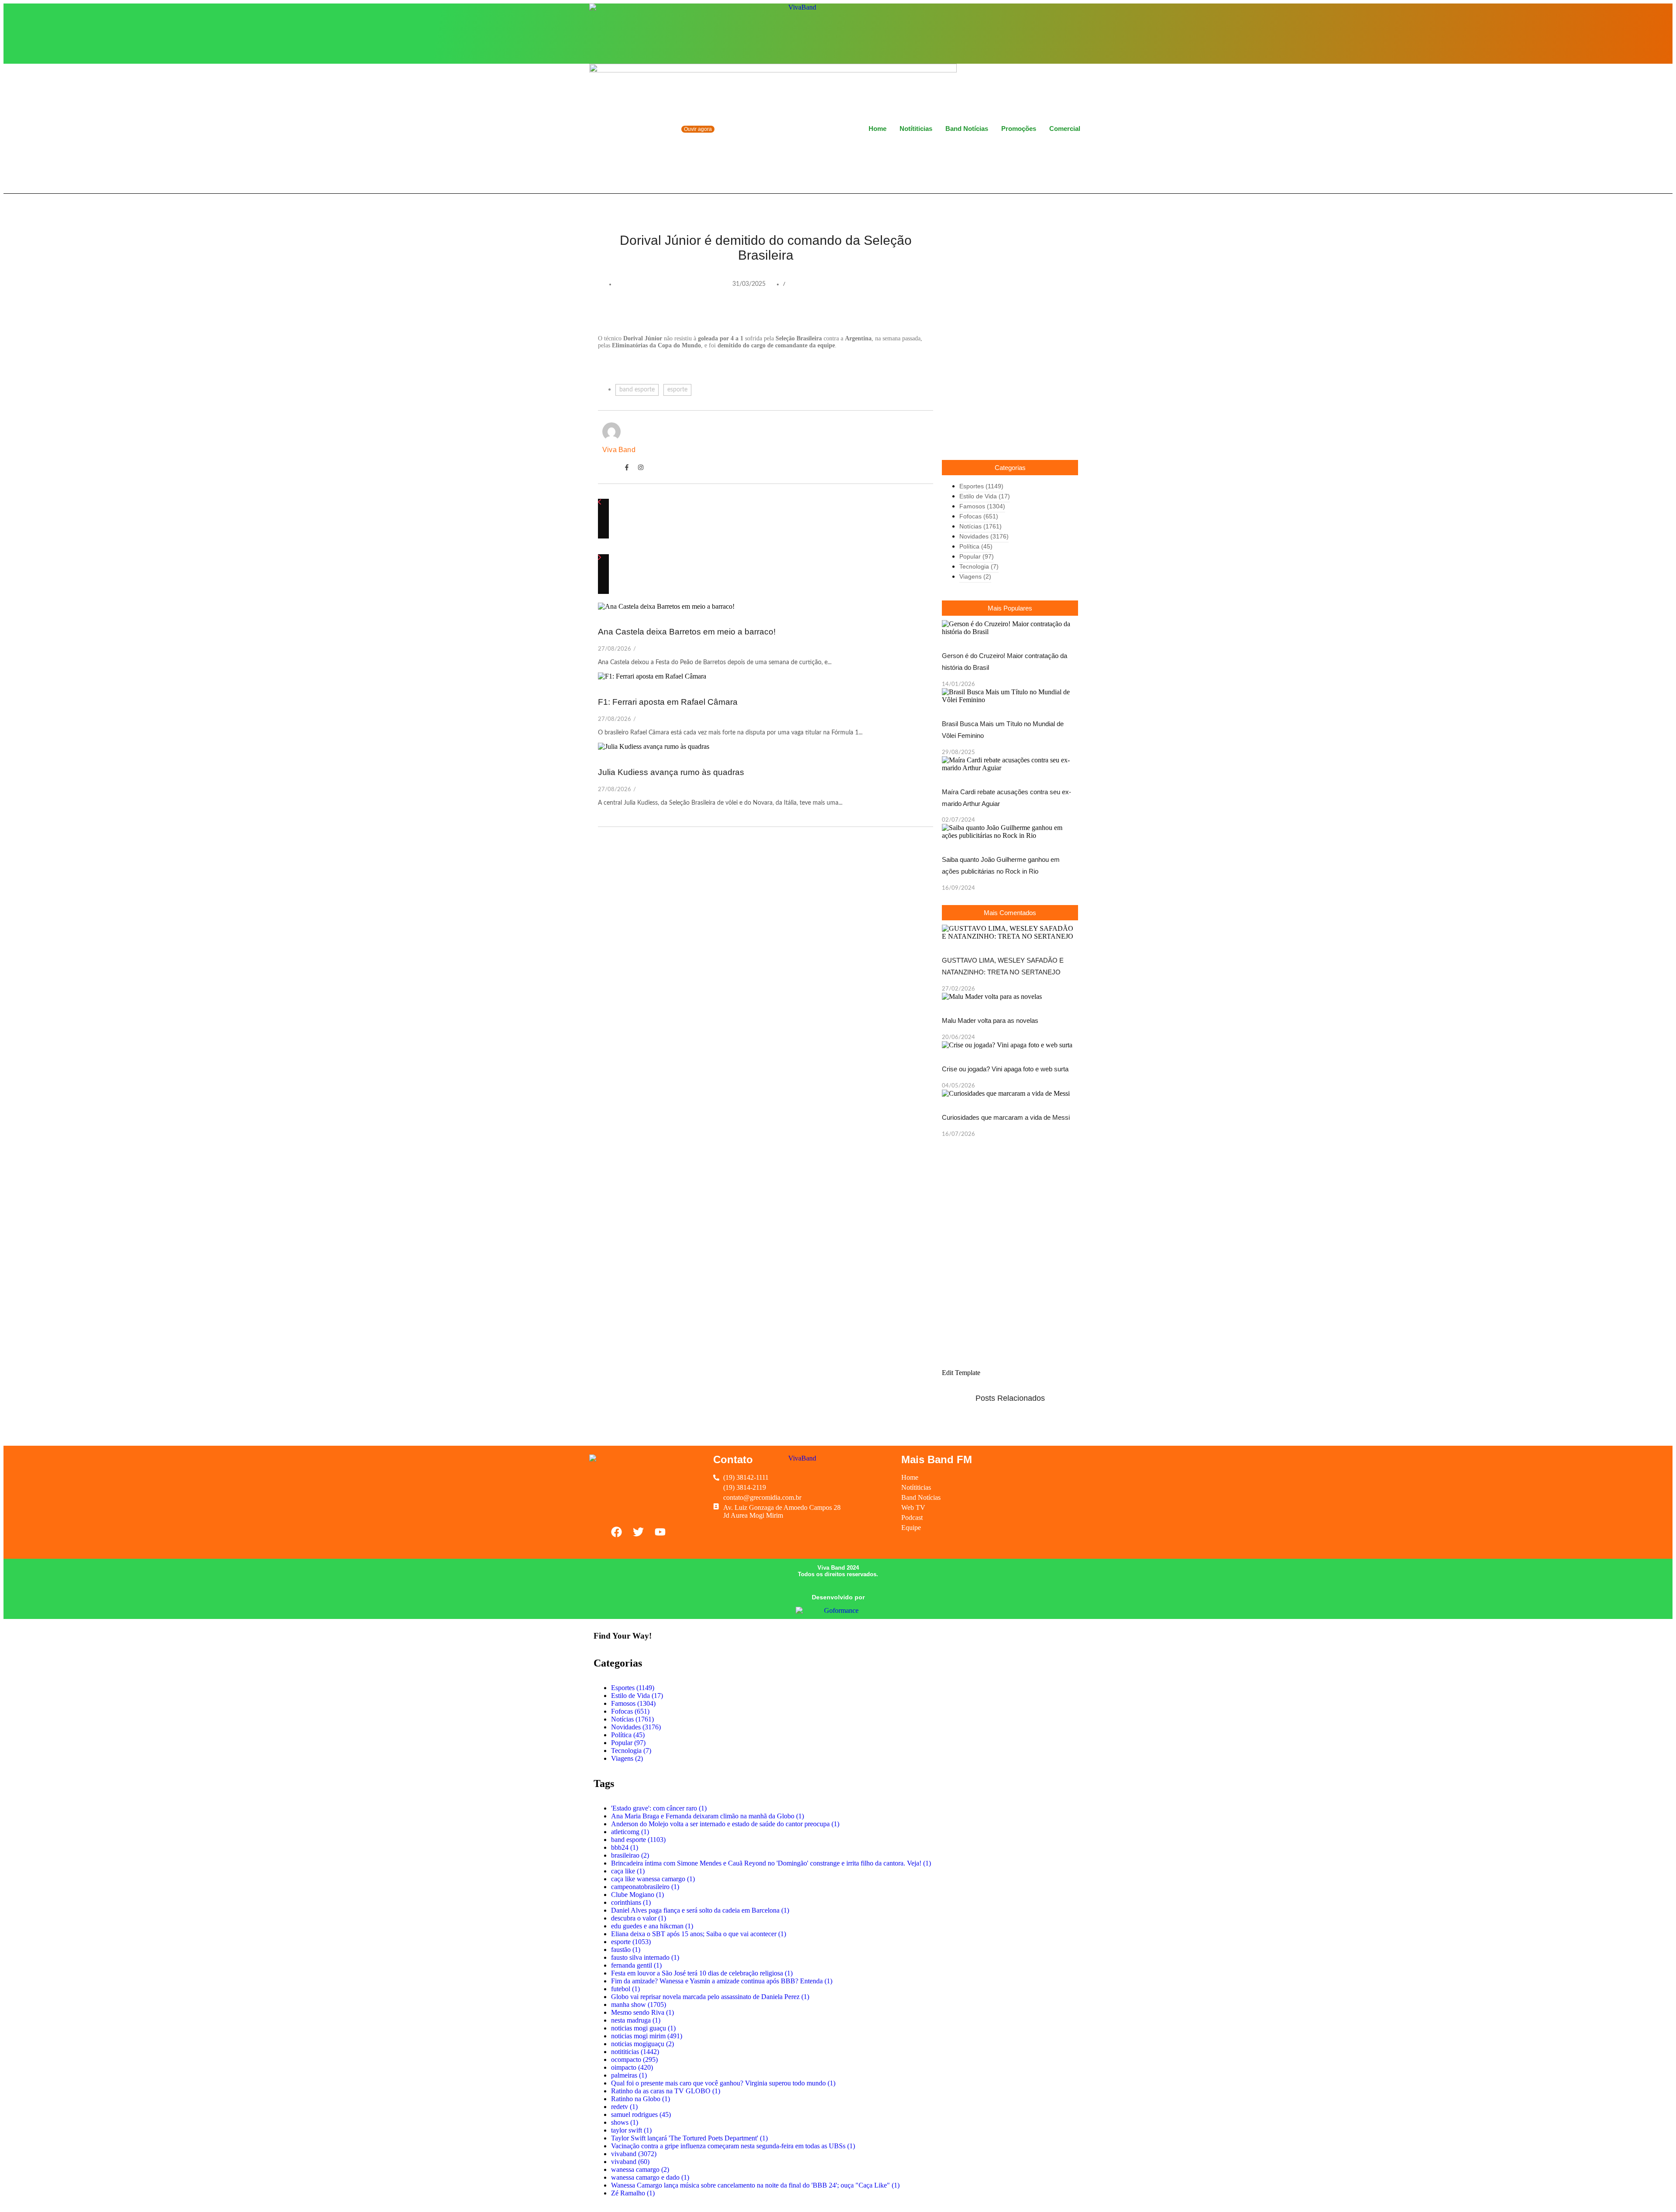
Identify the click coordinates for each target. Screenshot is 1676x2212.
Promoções (1019, 129)
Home (877, 129)
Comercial (1065, 129)
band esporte (637, 390)
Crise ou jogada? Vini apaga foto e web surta (1005, 1069)
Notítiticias (916, 129)
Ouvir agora (698, 129)
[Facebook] (1044, 33)
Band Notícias (967, 129)
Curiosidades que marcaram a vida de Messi (1006, 1117)
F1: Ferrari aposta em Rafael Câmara (668, 702)
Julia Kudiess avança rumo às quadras (671, 772)
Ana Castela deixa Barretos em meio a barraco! (688, 632)
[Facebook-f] (627, 467)
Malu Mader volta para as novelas (990, 1020)
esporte (677, 390)
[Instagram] (1059, 33)
